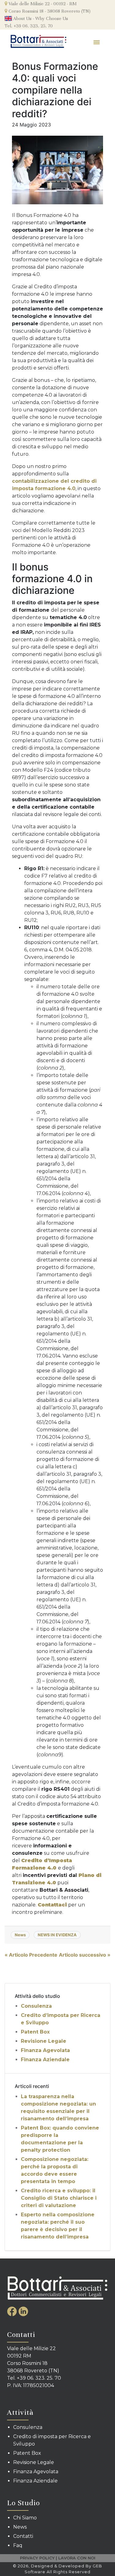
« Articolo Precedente (31, 1955)
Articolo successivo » (85, 1955)
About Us (22, 18)
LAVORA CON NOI (77, 2558)
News (20, 1935)
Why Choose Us (52, 18)
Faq (18, 2545)
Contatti (23, 2536)
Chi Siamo (25, 2518)
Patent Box (35, 2032)
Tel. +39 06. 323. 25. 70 (29, 26)
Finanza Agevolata (45, 2050)
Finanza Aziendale (45, 2060)
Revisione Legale (44, 2041)
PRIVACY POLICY (37, 2558)
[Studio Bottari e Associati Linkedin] (23, 2311)
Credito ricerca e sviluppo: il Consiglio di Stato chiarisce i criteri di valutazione (59, 2198)
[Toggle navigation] (97, 42)
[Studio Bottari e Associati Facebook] (13, 2311)
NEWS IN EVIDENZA (57, 1935)
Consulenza (36, 2006)
